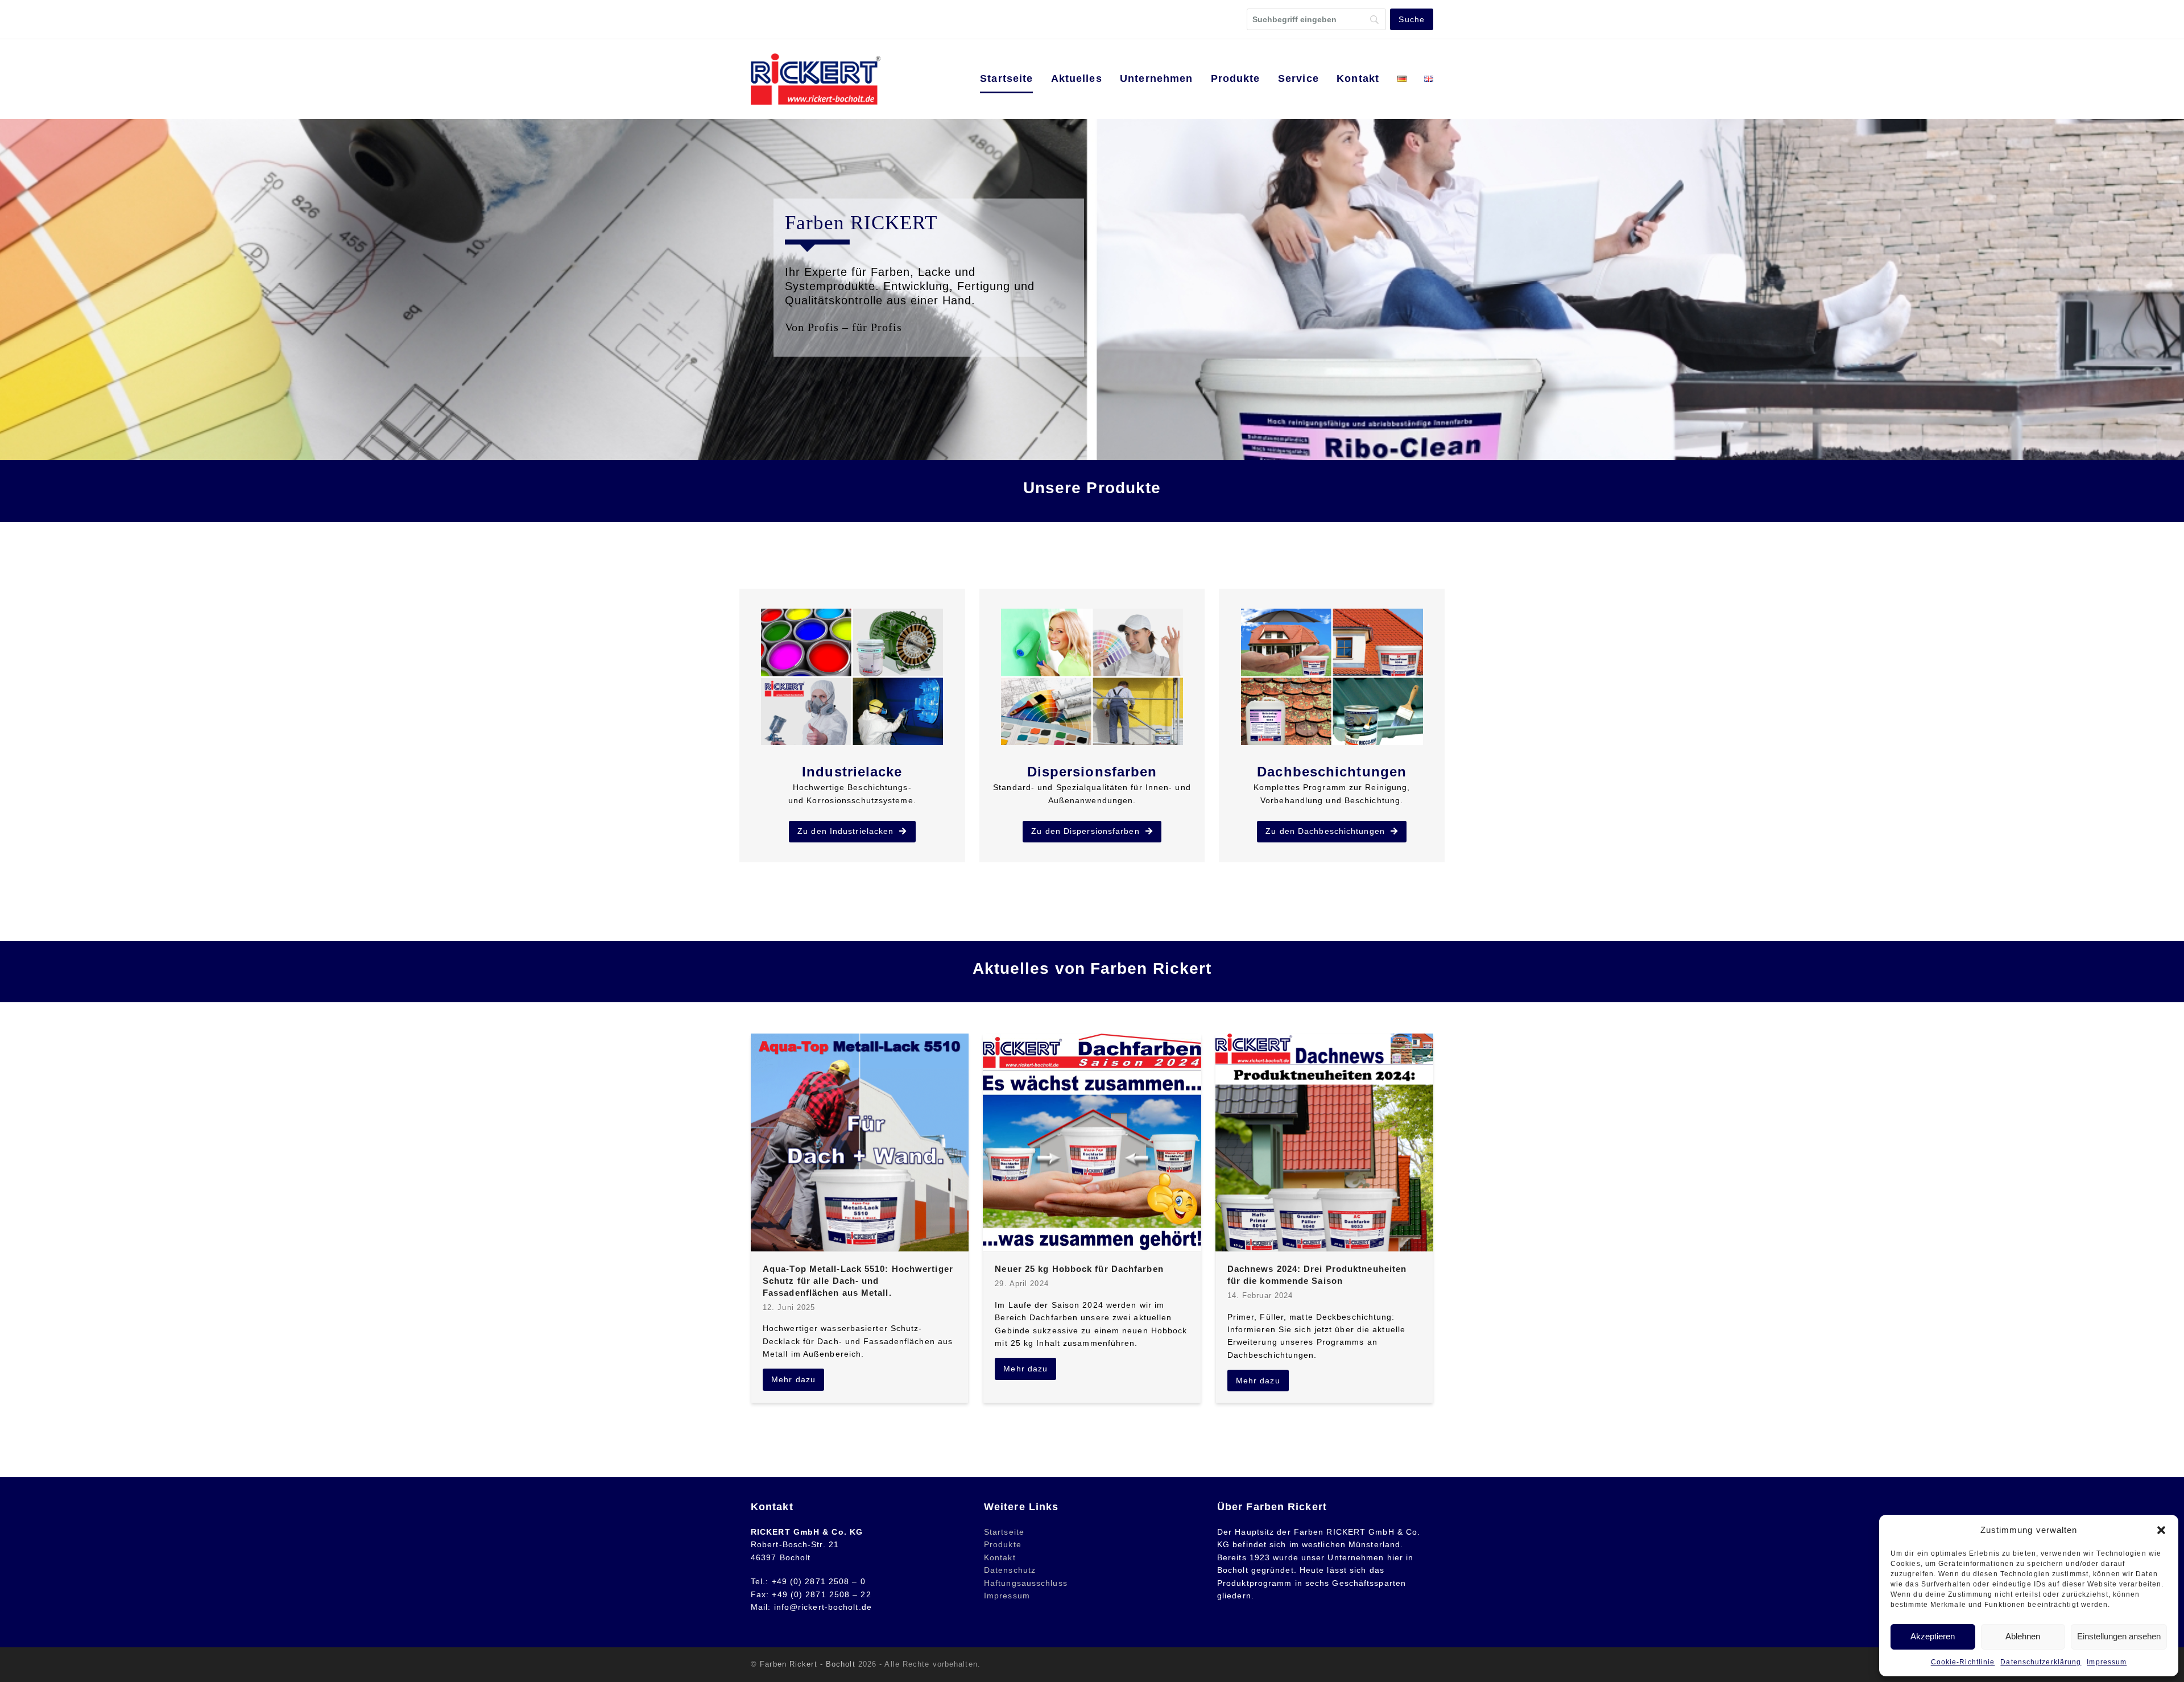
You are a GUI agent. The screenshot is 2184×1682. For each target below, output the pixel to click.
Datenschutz (1010, 1570)
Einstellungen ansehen (2119, 1636)
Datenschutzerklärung (2041, 1662)
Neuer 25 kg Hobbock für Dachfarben (1079, 1269)
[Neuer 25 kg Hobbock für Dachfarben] (1092, 1142)
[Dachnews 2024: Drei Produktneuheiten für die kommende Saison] (1324, 1142)
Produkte (1003, 1544)
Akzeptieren (1933, 1636)
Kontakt (1000, 1557)
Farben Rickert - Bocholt (807, 1664)
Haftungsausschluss (1026, 1583)
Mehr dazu (793, 1379)
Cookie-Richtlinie (1963, 1662)
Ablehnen (2023, 1636)
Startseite (1004, 1532)
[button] (2161, 1530)
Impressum (2107, 1662)
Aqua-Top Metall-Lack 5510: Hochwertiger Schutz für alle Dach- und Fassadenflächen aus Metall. (858, 1280)
